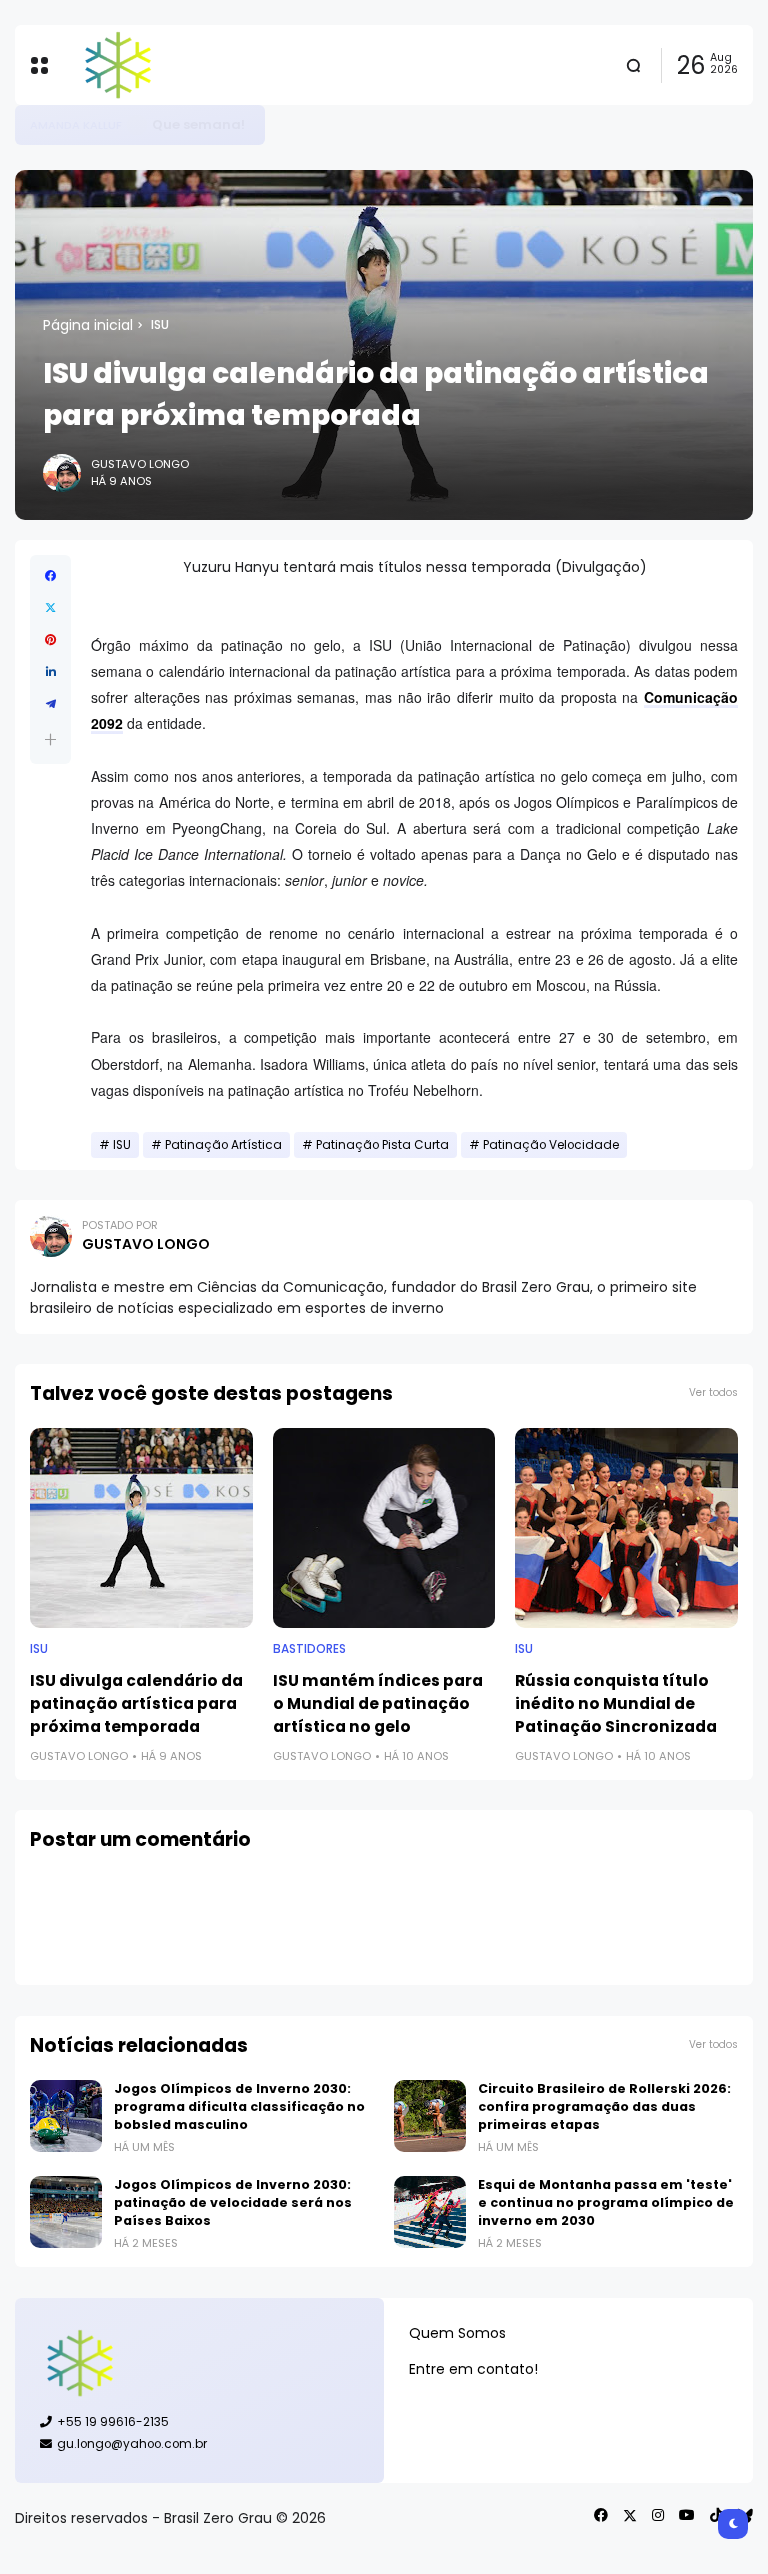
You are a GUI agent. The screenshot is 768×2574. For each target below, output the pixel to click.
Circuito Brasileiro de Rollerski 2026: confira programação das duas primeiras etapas (604, 2106)
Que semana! (198, 124)
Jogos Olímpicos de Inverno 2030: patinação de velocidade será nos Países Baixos (233, 2202)
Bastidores (309, 1649)
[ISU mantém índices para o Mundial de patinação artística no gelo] (384, 1528)
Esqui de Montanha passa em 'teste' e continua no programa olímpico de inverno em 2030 (606, 2202)
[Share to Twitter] (50, 608)
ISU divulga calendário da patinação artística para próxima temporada (136, 1703)
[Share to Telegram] (50, 704)
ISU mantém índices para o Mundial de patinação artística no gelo (378, 1703)
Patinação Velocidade (551, 1145)
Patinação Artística (223, 1145)
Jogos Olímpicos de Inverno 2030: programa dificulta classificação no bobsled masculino (239, 2106)
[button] (50, 739)
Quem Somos (457, 2333)
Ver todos (713, 1392)
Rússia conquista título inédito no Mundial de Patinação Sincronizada (616, 1703)
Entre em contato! (473, 2369)
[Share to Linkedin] (50, 672)
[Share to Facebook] (50, 576)
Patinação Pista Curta (382, 1145)
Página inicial (88, 325)
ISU (160, 325)
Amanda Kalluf (76, 125)
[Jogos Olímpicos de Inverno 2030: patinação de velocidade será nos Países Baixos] (66, 2212)
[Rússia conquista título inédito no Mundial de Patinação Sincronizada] (626, 1528)
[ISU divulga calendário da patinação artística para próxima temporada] (141, 1528)
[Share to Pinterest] (50, 640)
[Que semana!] (137, 125)
